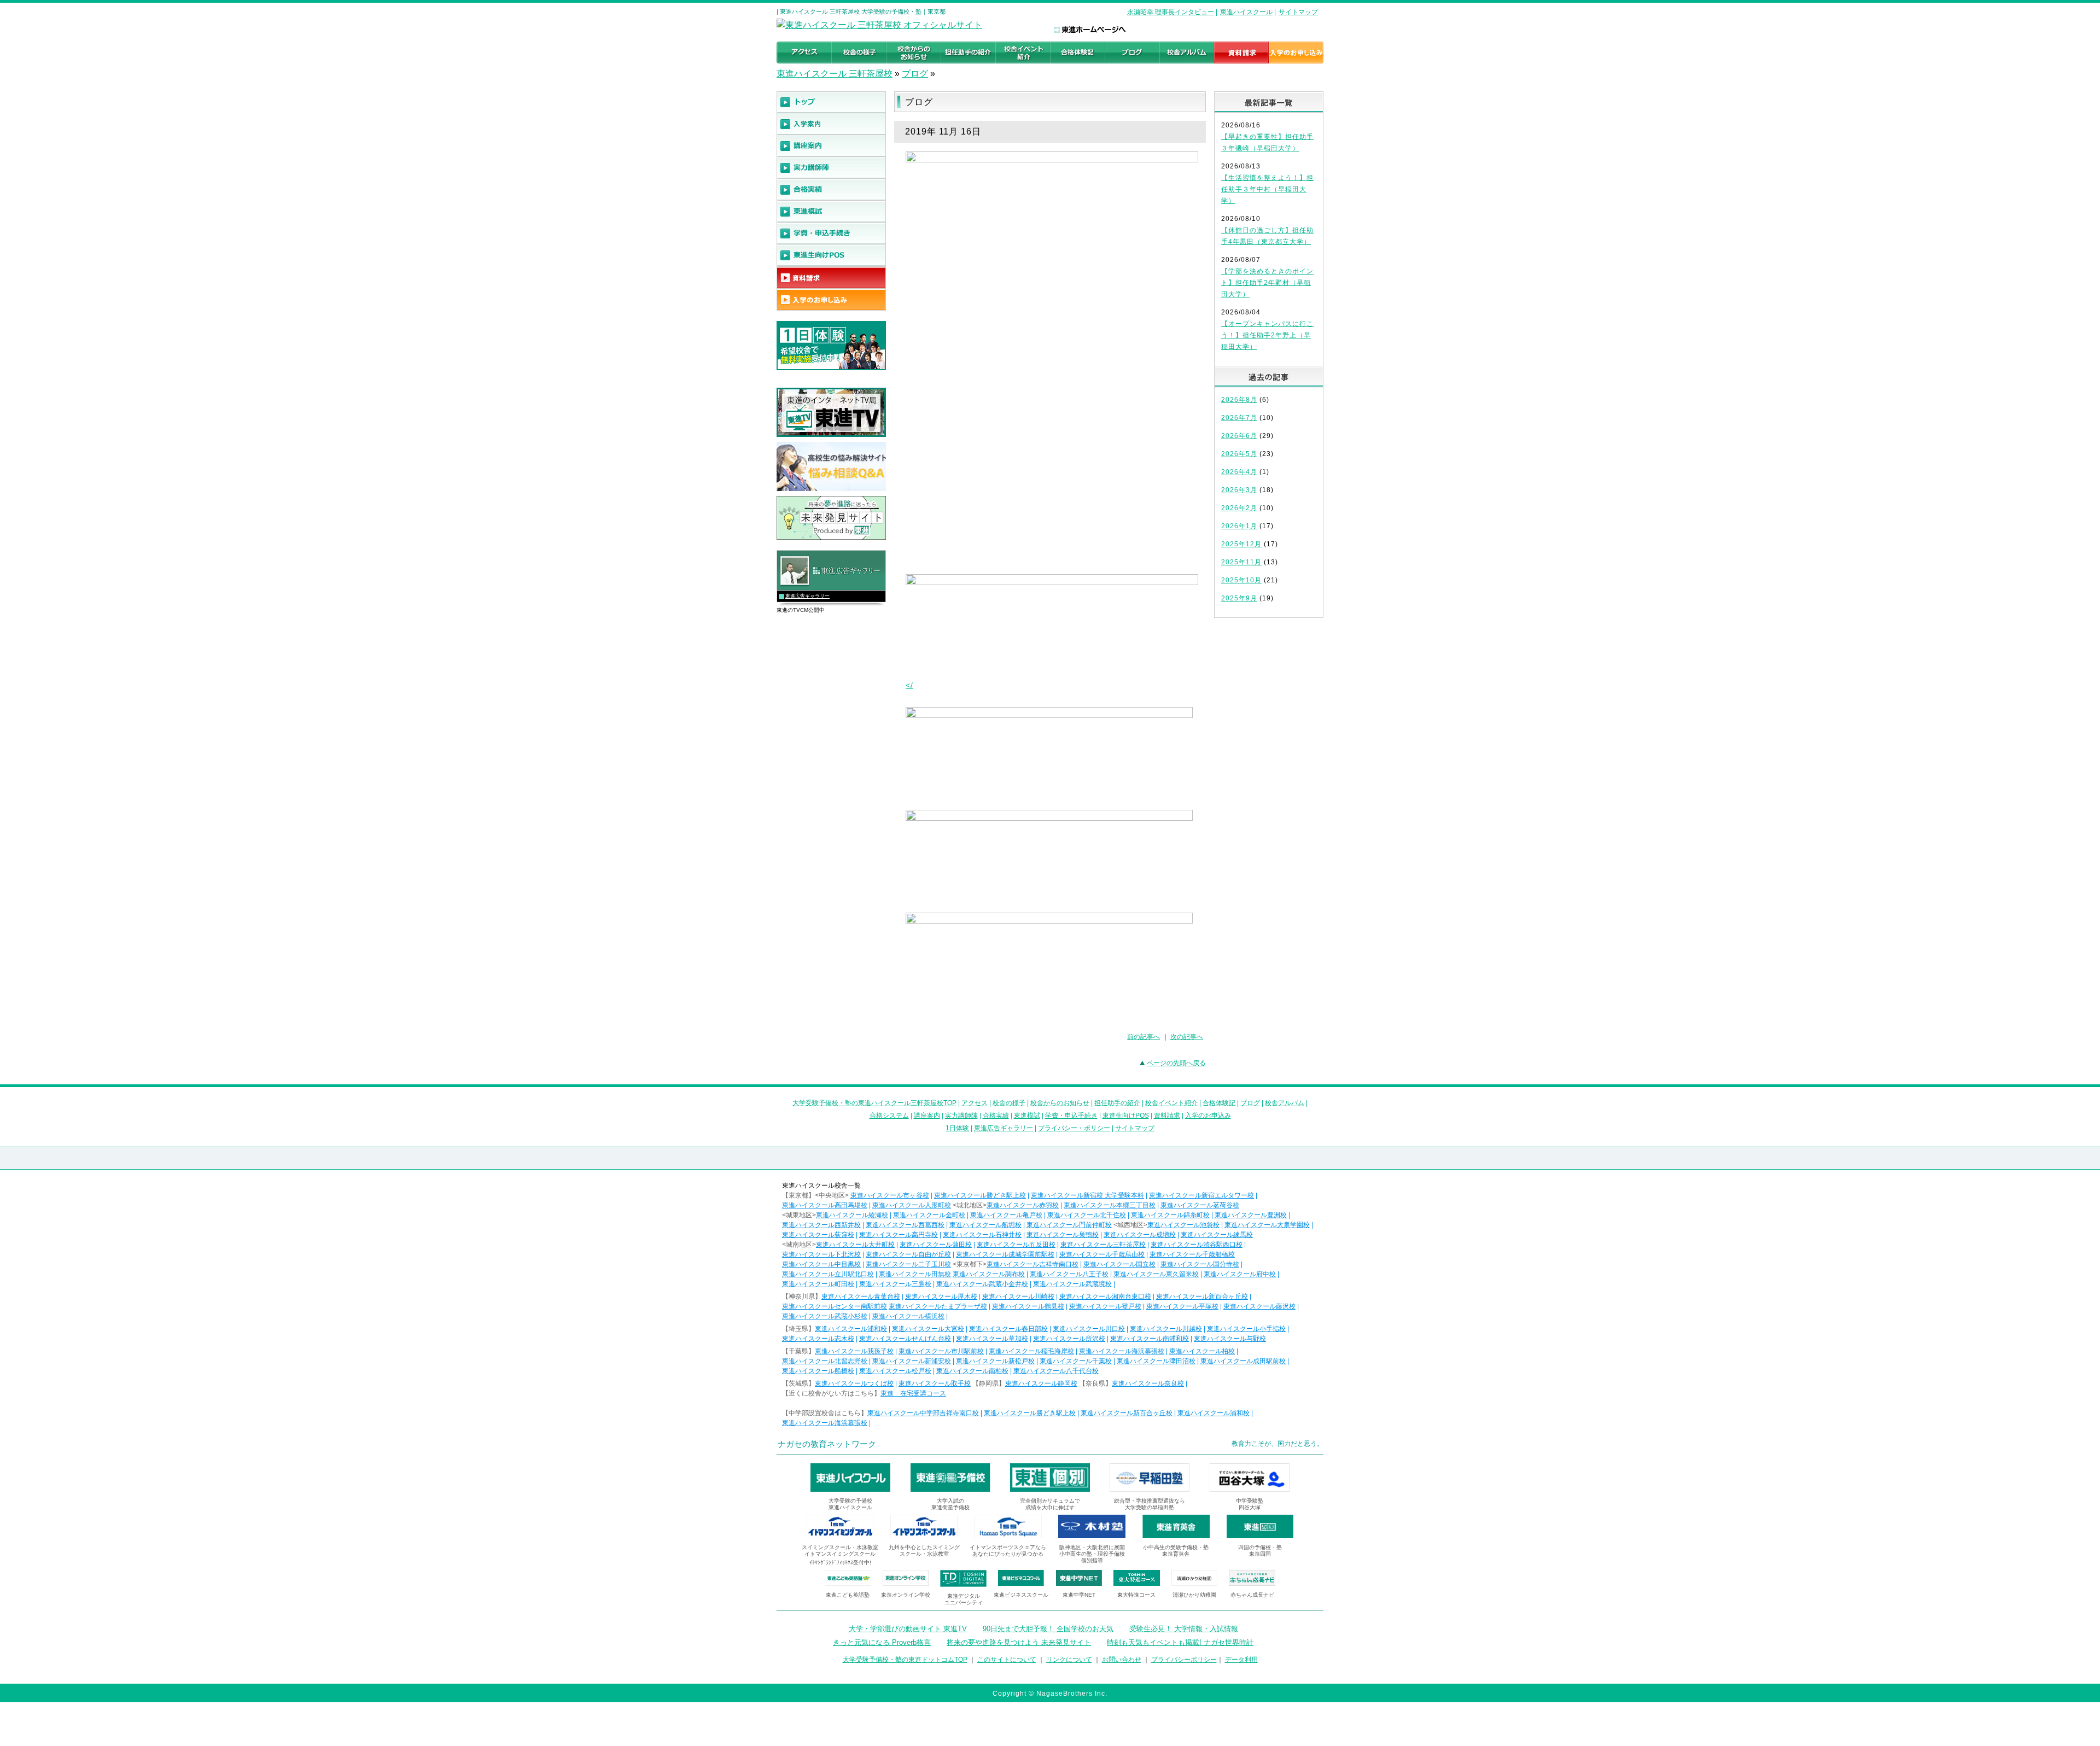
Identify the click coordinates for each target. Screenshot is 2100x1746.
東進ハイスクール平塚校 (1182, 1306)
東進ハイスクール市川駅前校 (941, 1351)
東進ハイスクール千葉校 (1076, 1361)
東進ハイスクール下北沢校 (821, 1254)
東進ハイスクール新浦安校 (912, 1361)
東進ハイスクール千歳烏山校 (1102, 1254)
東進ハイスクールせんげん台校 (905, 1339)
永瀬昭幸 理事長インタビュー (1171, 12)
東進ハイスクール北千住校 (1087, 1215)
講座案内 (927, 1116)
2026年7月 (1239, 418)
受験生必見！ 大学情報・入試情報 (1184, 1629)
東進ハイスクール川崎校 (1018, 1297)
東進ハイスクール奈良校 (1148, 1383)
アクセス (975, 1103)
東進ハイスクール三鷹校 (895, 1284)
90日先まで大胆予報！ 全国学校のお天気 (1048, 1629)
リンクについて (1069, 1660)
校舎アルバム (1285, 1103)
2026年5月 (1239, 454)
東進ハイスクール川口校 (1089, 1329)
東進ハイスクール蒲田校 (936, 1245)
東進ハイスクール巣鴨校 (1063, 1235)
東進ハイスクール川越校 (1166, 1329)
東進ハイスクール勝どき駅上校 (980, 1195)
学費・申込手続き (1071, 1116)
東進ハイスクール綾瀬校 (852, 1215)
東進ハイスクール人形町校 (912, 1205)
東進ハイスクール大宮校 (928, 1329)
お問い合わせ (1122, 1660)
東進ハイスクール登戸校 (1105, 1306)
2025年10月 (1241, 580)
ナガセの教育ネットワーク (827, 1444)
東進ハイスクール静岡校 (1041, 1383)
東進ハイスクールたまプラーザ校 (938, 1306)
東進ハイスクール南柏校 (972, 1371)
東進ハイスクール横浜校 (908, 1316)
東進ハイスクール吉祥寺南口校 (1032, 1264)
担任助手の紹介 (1117, 1103)
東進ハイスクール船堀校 (985, 1225)
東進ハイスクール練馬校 (1217, 1235)
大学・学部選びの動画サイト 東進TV (908, 1629)
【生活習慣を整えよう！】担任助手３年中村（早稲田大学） (1267, 189)
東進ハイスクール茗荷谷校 (1200, 1205)
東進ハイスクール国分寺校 (1200, 1264)
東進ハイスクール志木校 (818, 1339)
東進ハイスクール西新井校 (821, 1225)
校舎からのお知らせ (1060, 1103)
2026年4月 (1239, 472)
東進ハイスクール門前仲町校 (1069, 1225)
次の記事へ (1187, 1037)
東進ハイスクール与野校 (1230, 1339)
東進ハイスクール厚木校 (941, 1297)
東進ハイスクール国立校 (1119, 1264)
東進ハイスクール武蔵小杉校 (825, 1316)
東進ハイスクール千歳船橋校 (1192, 1254)
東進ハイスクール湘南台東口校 (1105, 1297)
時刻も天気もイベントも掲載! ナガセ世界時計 (1180, 1642)
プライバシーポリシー (1184, 1660)
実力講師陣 (961, 1116)
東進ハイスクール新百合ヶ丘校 (1202, 1297)
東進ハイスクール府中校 (1240, 1274)
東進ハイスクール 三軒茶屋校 (835, 74)
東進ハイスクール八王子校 (1069, 1274)
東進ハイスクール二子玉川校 (908, 1264)
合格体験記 (1219, 1103)
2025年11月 (1241, 562)
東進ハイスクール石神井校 (982, 1235)
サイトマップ (1298, 12)
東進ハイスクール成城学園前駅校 (1005, 1254)
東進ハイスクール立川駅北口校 (828, 1274)
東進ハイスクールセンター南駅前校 (835, 1306)
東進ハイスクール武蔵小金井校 (982, 1284)
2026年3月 (1239, 490)
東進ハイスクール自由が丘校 (908, 1254)
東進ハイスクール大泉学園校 (1267, 1225)
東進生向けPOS (1126, 1116)
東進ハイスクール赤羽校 (1023, 1205)
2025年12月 (1241, 544)
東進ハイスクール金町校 (929, 1215)
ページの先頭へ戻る (1176, 1063)
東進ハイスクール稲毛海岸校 (1031, 1351)
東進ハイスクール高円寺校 (899, 1235)
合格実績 (996, 1116)
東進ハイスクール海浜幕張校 (1122, 1351)
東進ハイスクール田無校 (915, 1274)
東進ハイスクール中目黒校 (821, 1264)
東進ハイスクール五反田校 (1016, 1245)
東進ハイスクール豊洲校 (1251, 1215)
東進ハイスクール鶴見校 (1028, 1306)
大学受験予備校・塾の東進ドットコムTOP (905, 1660)
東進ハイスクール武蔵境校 (1072, 1284)
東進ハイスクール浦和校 (851, 1329)
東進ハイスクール (1246, 12)
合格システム (889, 1116)
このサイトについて (1007, 1660)
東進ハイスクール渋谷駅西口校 (1197, 1245)
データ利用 (1241, 1660)
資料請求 (1167, 1116)
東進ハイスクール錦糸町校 (1170, 1215)
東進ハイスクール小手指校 (1246, 1329)
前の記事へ (1144, 1037)
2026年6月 (1239, 436)
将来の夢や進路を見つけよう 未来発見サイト (1019, 1642)
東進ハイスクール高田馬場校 (825, 1205)
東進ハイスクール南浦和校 (1150, 1339)
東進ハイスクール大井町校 (855, 1245)
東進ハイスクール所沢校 (1069, 1339)
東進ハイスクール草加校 (992, 1339)
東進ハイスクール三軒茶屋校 (1103, 1245)
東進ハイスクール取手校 (935, 1383)
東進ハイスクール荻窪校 (818, 1235)
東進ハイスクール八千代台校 (1056, 1371)
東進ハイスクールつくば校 (854, 1383)
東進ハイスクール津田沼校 (1156, 1361)
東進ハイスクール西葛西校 (905, 1225)
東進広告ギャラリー (807, 596)
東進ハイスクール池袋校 (1183, 1225)
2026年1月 (1239, 526)
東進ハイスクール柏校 (1202, 1351)
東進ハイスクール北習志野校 (825, 1361)
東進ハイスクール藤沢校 (1259, 1306)
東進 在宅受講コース (913, 1393)
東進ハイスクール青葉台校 (861, 1297)
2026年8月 (1239, 400)
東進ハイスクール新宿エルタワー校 (1201, 1195)
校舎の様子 (1009, 1103)
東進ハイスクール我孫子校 (854, 1351)
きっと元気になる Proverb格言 (882, 1642)
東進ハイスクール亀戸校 (1006, 1215)
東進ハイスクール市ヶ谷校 (890, 1195)
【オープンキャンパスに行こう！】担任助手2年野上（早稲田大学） (1267, 335)
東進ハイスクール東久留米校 (1156, 1274)
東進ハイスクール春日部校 (1008, 1329)
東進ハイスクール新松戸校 (995, 1361)
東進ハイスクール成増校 (1140, 1235)
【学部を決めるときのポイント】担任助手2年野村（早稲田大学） (1267, 283)
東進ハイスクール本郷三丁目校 (1110, 1205)
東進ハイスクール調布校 (989, 1274)
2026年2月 (1239, 508)
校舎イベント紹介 (1171, 1103)
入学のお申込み (1208, 1116)
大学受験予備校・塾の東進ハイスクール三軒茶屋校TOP (874, 1103)
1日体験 (957, 1128)
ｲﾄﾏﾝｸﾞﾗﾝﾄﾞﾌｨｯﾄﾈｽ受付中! (840, 1563)
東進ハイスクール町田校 (818, 1284)
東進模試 (1027, 1116)
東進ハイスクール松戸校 (895, 1371)
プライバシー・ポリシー (1074, 1128)
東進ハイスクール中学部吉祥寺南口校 (923, 1413)
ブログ (915, 74)
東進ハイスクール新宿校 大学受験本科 (1087, 1195)
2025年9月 (1239, 598)
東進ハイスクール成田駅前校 (1243, 1361)
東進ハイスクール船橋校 (818, 1371)
